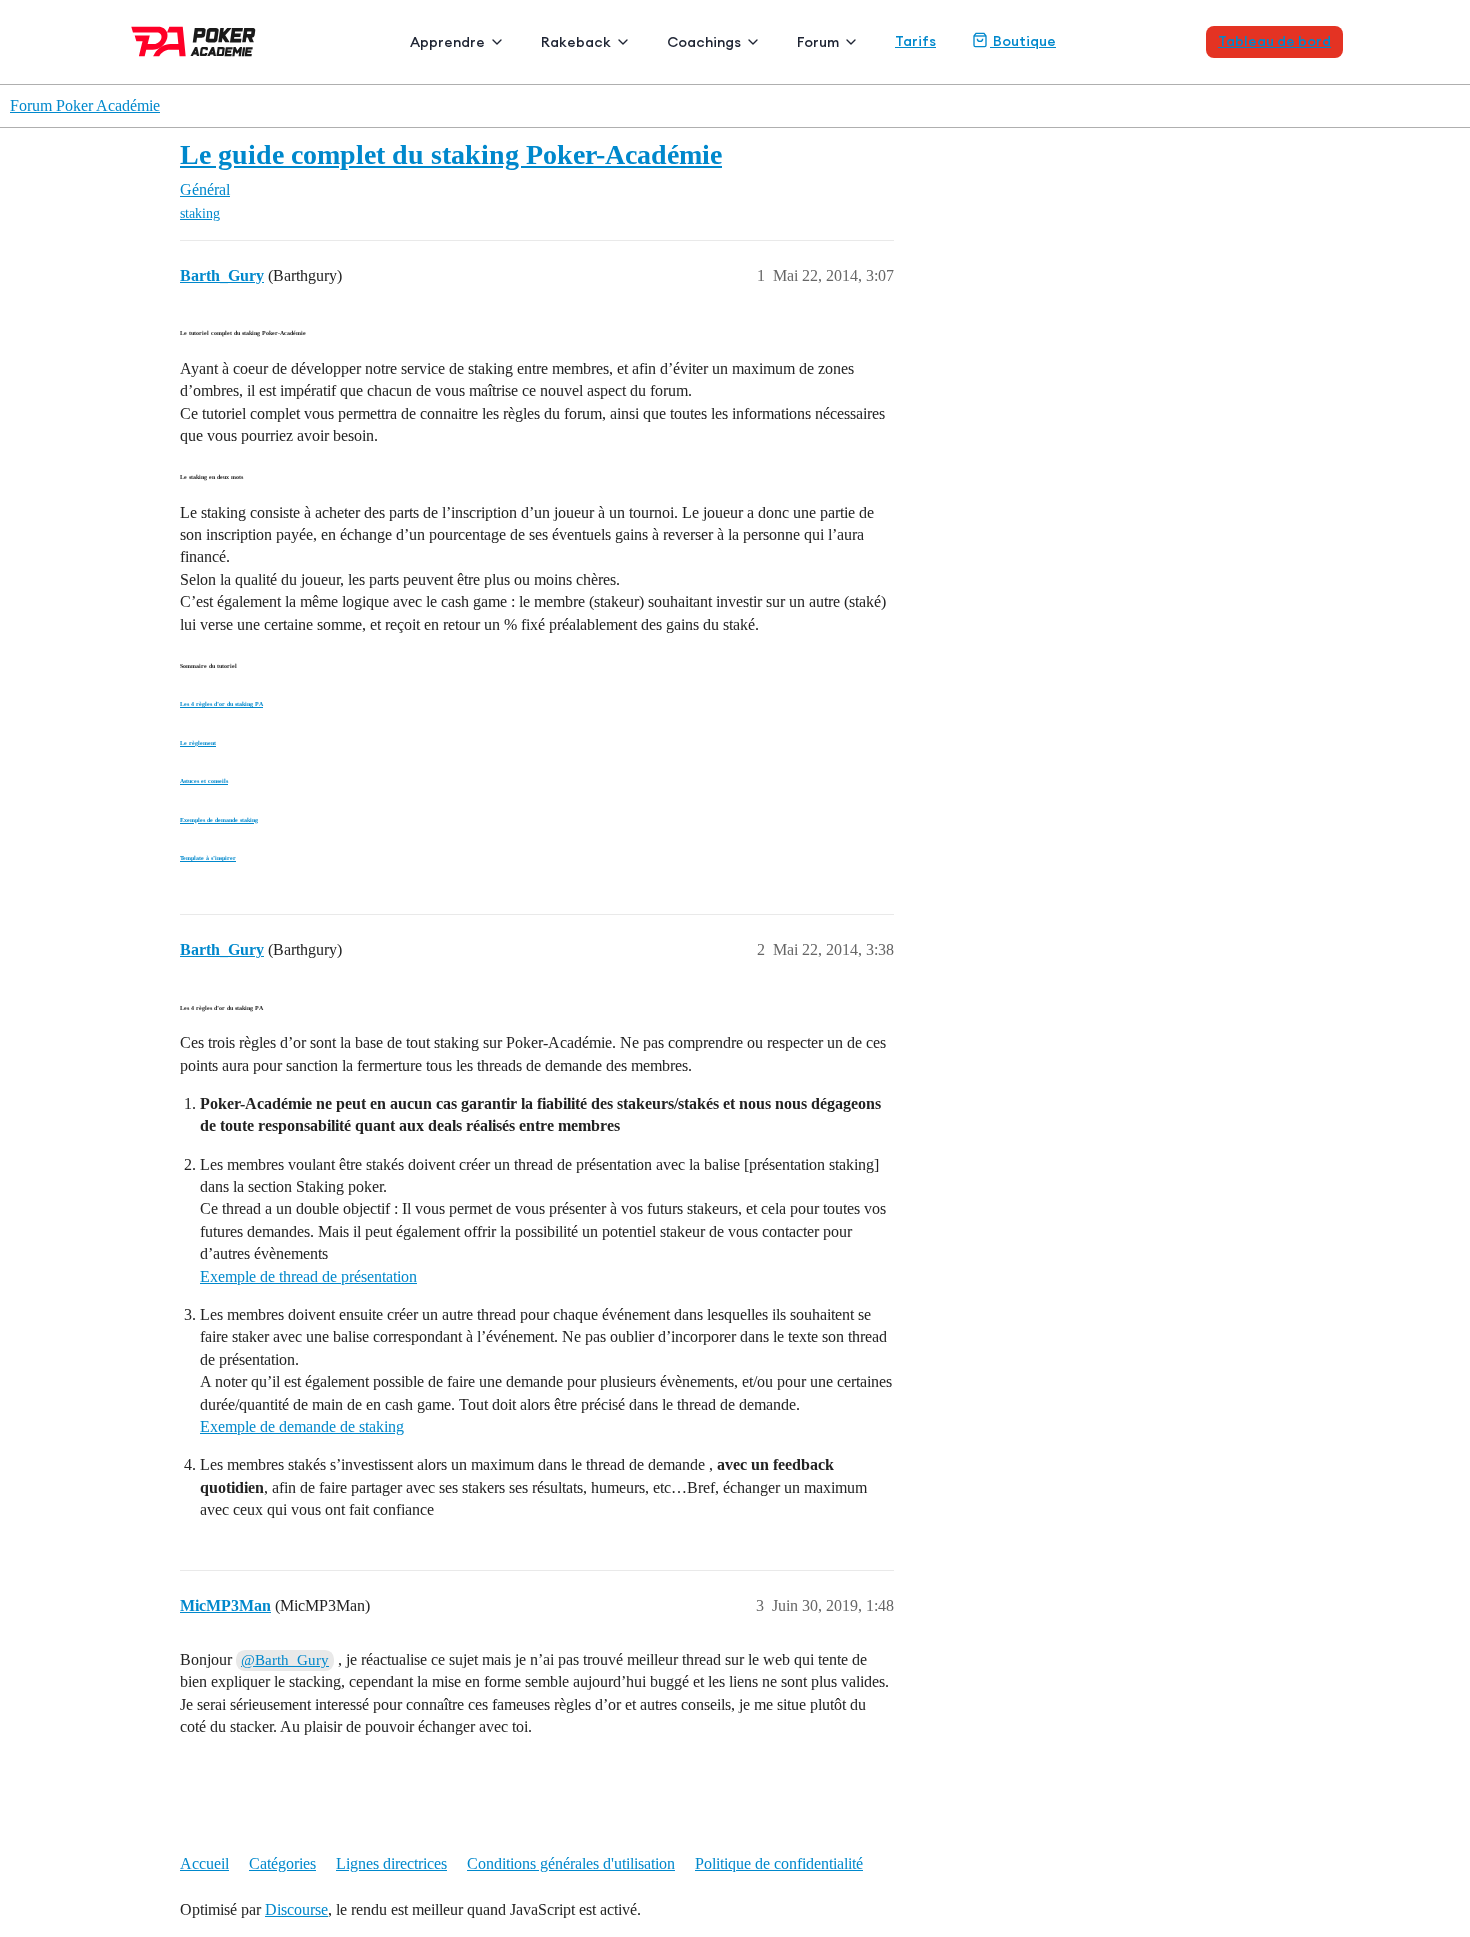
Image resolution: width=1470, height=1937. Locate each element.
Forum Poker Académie (85, 105)
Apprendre (447, 42)
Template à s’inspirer (208, 858)
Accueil (204, 1863)
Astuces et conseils (204, 781)
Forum (818, 42)
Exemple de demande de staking (302, 1426)
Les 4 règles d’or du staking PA (221, 704)
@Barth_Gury (285, 1660)
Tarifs (915, 41)
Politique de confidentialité (779, 1863)
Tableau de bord (1274, 41)
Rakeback (576, 42)
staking (200, 213)
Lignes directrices (391, 1863)
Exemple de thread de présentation (308, 1276)
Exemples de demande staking (219, 820)
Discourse (296, 1909)
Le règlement (198, 743)
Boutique (1023, 41)
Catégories (282, 1863)
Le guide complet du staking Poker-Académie (451, 154)
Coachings (704, 42)
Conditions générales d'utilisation (571, 1863)
